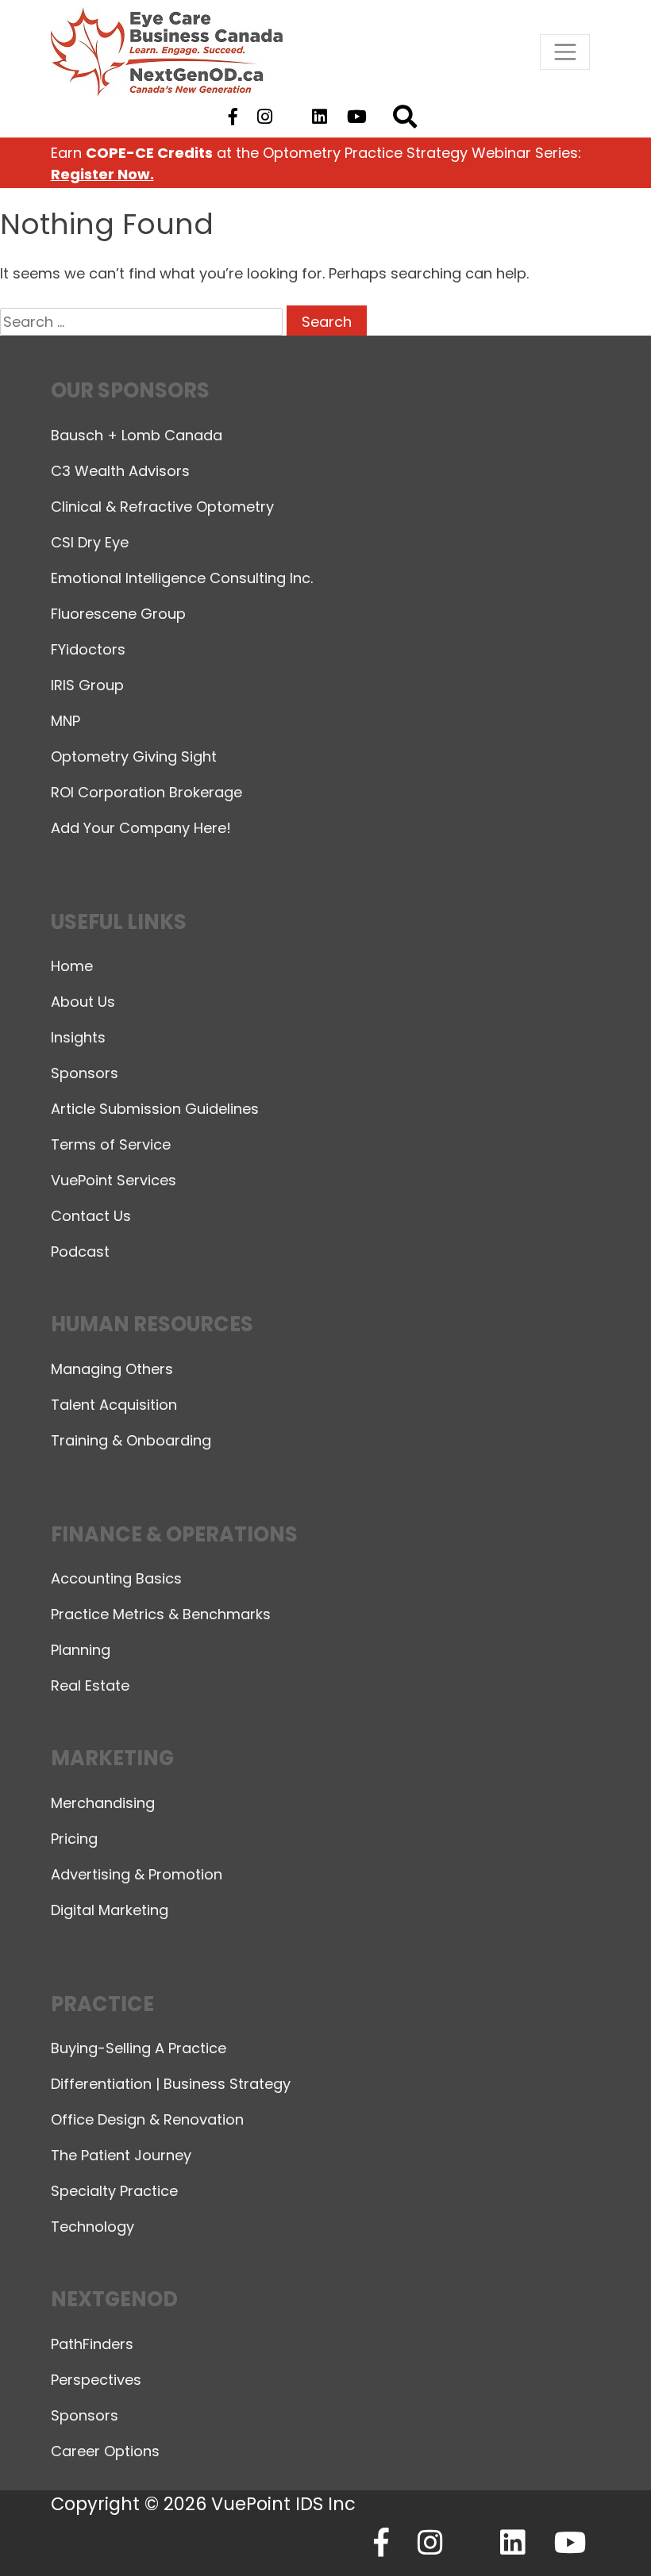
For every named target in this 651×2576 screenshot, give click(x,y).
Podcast (80, 1252)
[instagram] (264, 117)
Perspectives (96, 2380)
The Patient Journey (121, 2155)
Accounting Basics (116, 1578)
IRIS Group (87, 685)
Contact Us (91, 1216)
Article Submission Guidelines (155, 1109)
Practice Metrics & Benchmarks (161, 1614)
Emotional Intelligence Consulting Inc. (182, 578)
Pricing (74, 1839)
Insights (78, 1037)
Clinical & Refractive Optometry (162, 507)
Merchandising (103, 1803)
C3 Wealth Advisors (120, 471)
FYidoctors (88, 649)
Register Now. (102, 174)
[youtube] (357, 117)
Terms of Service (111, 1144)
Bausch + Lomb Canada (137, 435)
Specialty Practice (114, 2191)
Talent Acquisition (114, 1405)
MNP (65, 721)
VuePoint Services (114, 1180)
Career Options (105, 2451)
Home (72, 966)
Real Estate (90, 1685)
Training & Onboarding (131, 1440)
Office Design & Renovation (147, 2119)
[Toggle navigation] (565, 52)
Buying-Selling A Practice (139, 2048)
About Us (83, 1002)
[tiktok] (292, 117)
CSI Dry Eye (90, 542)
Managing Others (112, 1369)
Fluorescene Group (118, 614)
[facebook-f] (233, 117)
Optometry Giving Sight (134, 756)
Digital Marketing (110, 1910)
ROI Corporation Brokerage (146, 792)
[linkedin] (320, 117)
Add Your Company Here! (141, 828)
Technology (92, 2227)
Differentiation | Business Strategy (171, 2084)
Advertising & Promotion (137, 1874)
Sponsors (85, 1073)
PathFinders (92, 2344)
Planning (81, 1650)
